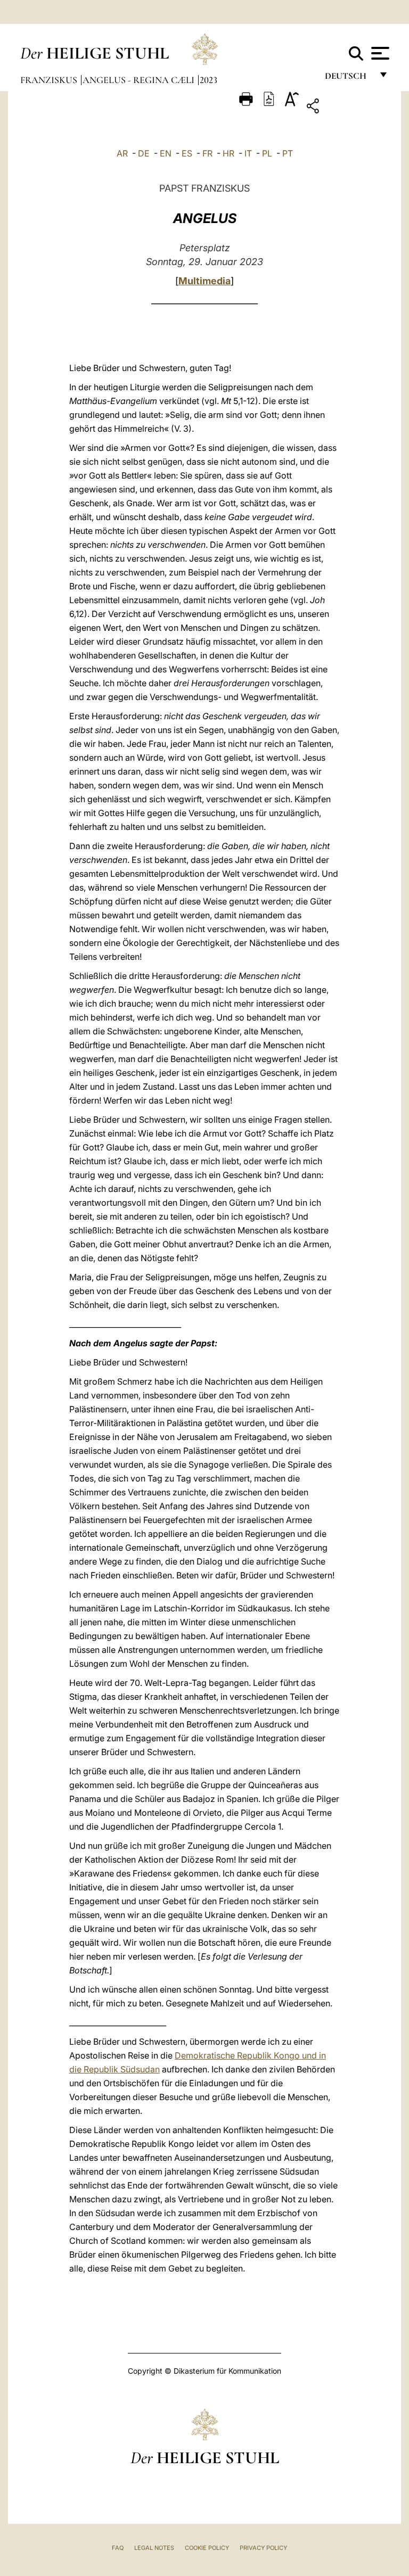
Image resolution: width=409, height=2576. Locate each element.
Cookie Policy (207, 2548)
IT (248, 153)
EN (166, 153)
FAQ (118, 2548)
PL (267, 153)
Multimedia (204, 281)
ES (187, 153)
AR (122, 153)
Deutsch (349, 79)
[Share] (346, 108)
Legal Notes (154, 2548)
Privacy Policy (263, 2548)
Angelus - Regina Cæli (140, 80)
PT (288, 153)
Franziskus (50, 80)
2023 (208, 80)
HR (228, 153)
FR (207, 153)
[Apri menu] (379, 53)
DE (144, 153)
